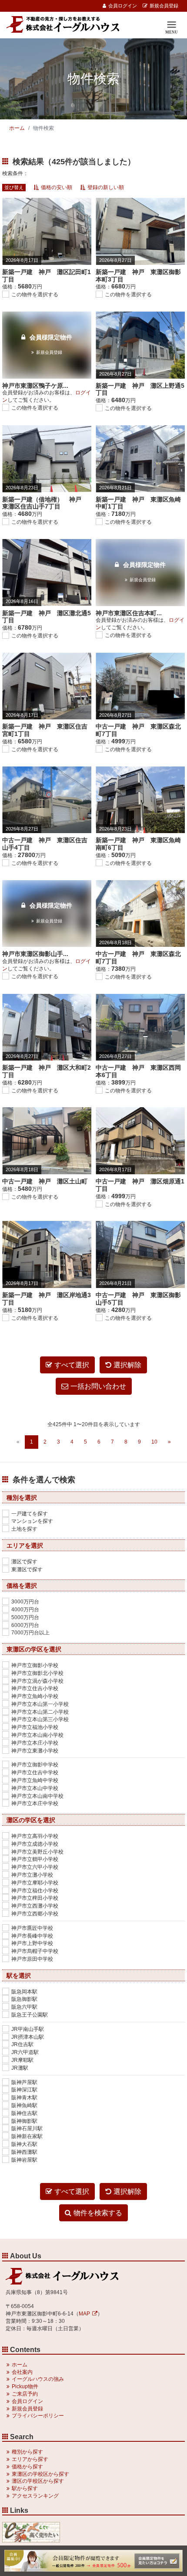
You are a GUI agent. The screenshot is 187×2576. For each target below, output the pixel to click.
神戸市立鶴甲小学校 (35, 1859)
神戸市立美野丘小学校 (37, 1852)
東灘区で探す (27, 1569)
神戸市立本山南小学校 (37, 1735)
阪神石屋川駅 (27, 2129)
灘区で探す (24, 1562)
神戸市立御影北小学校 (37, 1673)
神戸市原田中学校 (32, 1959)
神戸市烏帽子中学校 (35, 1951)
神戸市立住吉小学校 (35, 1688)
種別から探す (27, 2452)
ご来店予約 (25, 2394)
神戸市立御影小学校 (35, 1665)
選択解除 (127, 1365)
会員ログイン (123, 6)
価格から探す (27, 2467)
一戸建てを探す (30, 1514)
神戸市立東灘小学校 (35, 1751)
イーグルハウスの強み (38, 2379)
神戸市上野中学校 (32, 1943)
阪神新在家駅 (27, 2136)
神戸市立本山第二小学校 (40, 1712)
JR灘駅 (20, 2068)
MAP (84, 2314)
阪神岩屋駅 (24, 2160)
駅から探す (25, 2488)
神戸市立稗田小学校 (35, 1898)
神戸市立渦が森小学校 (37, 1681)
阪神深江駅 (24, 2090)
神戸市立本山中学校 (35, 1788)
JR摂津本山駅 (28, 2037)
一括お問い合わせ (98, 1386)
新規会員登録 (164, 6)
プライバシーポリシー (38, 2416)
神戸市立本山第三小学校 (40, 1719)
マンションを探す (32, 1521)
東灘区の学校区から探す (40, 2474)
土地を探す (24, 1529)
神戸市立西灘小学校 (35, 1906)
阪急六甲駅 (24, 2007)
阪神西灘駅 (24, 2152)
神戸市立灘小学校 (32, 1875)
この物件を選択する (35, 295)
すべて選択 (72, 1365)
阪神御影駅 (24, 2121)
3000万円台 (25, 1602)
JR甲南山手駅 (28, 2029)
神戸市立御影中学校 (35, 1765)
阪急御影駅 (24, 1999)
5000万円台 (25, 1617)
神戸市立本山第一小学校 (40, 1704)
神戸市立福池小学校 (35, 1727)
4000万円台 (25, 1610)
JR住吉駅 (22, 2044)
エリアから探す (30, 2459)
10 (154, 1442)
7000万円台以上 (30, 1633)
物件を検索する (98, 2213)
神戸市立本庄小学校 (35, 1743)
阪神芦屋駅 (24, 2082)
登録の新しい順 (106, 187)
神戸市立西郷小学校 (35, 1914)
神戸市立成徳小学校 (35, 1844)
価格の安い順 (57, 187)
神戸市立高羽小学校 (35, 1836)
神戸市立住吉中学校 (35, 1773)
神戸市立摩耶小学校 (35, 1883)
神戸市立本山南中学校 (37, 1796)
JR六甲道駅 (25, 2052)
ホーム (17, 128)
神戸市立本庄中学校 (35, 1803)
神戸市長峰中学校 (32, 1936)
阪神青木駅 (24, 2098)
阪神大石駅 (24, 2144)
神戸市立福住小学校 (35, 1891)
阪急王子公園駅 (30, 2015)
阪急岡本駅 (24, 1992)
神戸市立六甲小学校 (35, 1867)
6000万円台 (25, 1625)
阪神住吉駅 (24, 2113)
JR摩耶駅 (22, 2060)
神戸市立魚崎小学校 (35, 1696)
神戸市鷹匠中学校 (32, 1928)
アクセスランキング (35, 2496)
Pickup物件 (25, 2386)
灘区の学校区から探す (38, 2481)
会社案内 (22, 2372)
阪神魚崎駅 (24, 2105)
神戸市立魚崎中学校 (35, 1780)
